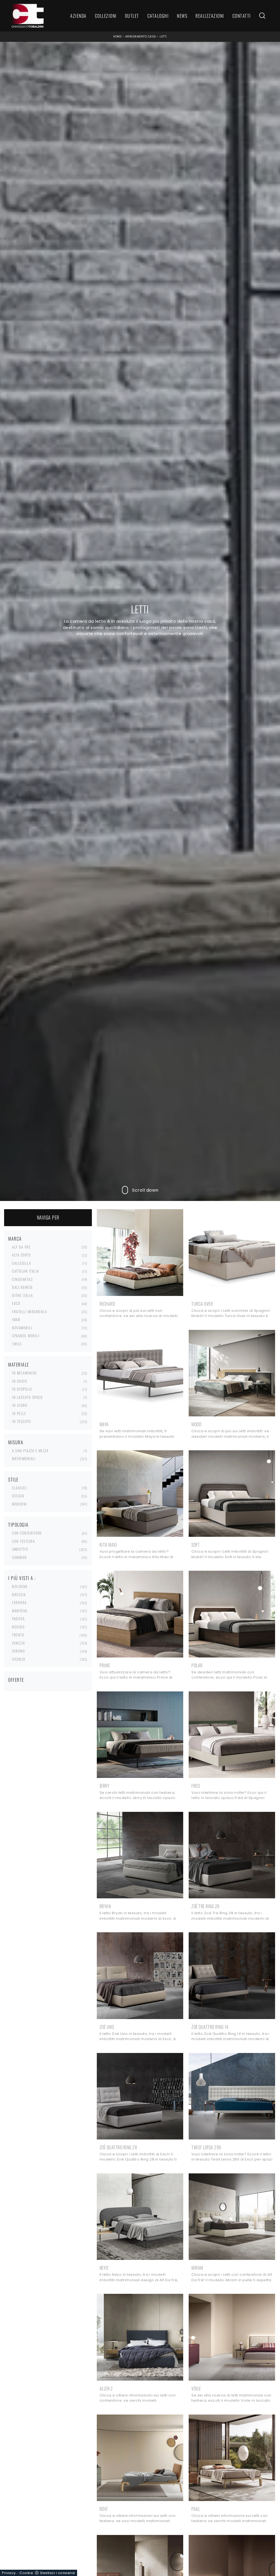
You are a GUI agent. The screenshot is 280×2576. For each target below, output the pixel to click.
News (182, 16)
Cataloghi (158, 16)
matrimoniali (24, 1459)
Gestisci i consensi (58, 2573)
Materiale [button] (19, 1365)
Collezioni (106, 16)
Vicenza (19, 1659)
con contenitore (27, 1533)
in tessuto (21, 1421)
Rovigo (18, 1627)
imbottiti (20, 1549)
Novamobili (22, 1328)
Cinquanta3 (22, 1279)
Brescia (19, 1595)
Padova (18, 1619)
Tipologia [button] (18, 1525)
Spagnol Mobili (26, 1336)
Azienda (78, 16)
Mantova (20, 1611)
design (18, 1496)
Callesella (21, 1263)
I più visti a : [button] (22, 1578)
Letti (163, 37)
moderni (20, 1504)
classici (19, 1488)
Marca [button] (15, 1239)
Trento (18, 1635)
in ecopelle (22, 1389)
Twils (17, 1344)
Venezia (19, 1643)
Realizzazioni (210, 16)
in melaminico (24, 1373)
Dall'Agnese (23, 1287)
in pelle (19, 1413)
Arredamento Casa (141, 37)
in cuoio (20, 1381)
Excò (16, 1303)
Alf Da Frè (21, 1247)
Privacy (9, 2573)
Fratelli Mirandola (29, 1312)
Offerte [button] (16, 1680)
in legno (20, 1405)
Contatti (242, 16)
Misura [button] (16, 1442)
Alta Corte (21, 1255)
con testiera (23, 1541)
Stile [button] (13, 1480)
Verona (18, 1651)
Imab (16, 1319)
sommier (20, 1557)
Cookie (26, 2573)
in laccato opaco (27, 1397)
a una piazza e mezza (30, 1451)
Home (117, 37)
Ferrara (19, 1602)
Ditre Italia (22, 1295)
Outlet (132, 16)
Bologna (20, 1586)
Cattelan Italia (26, 1271)
